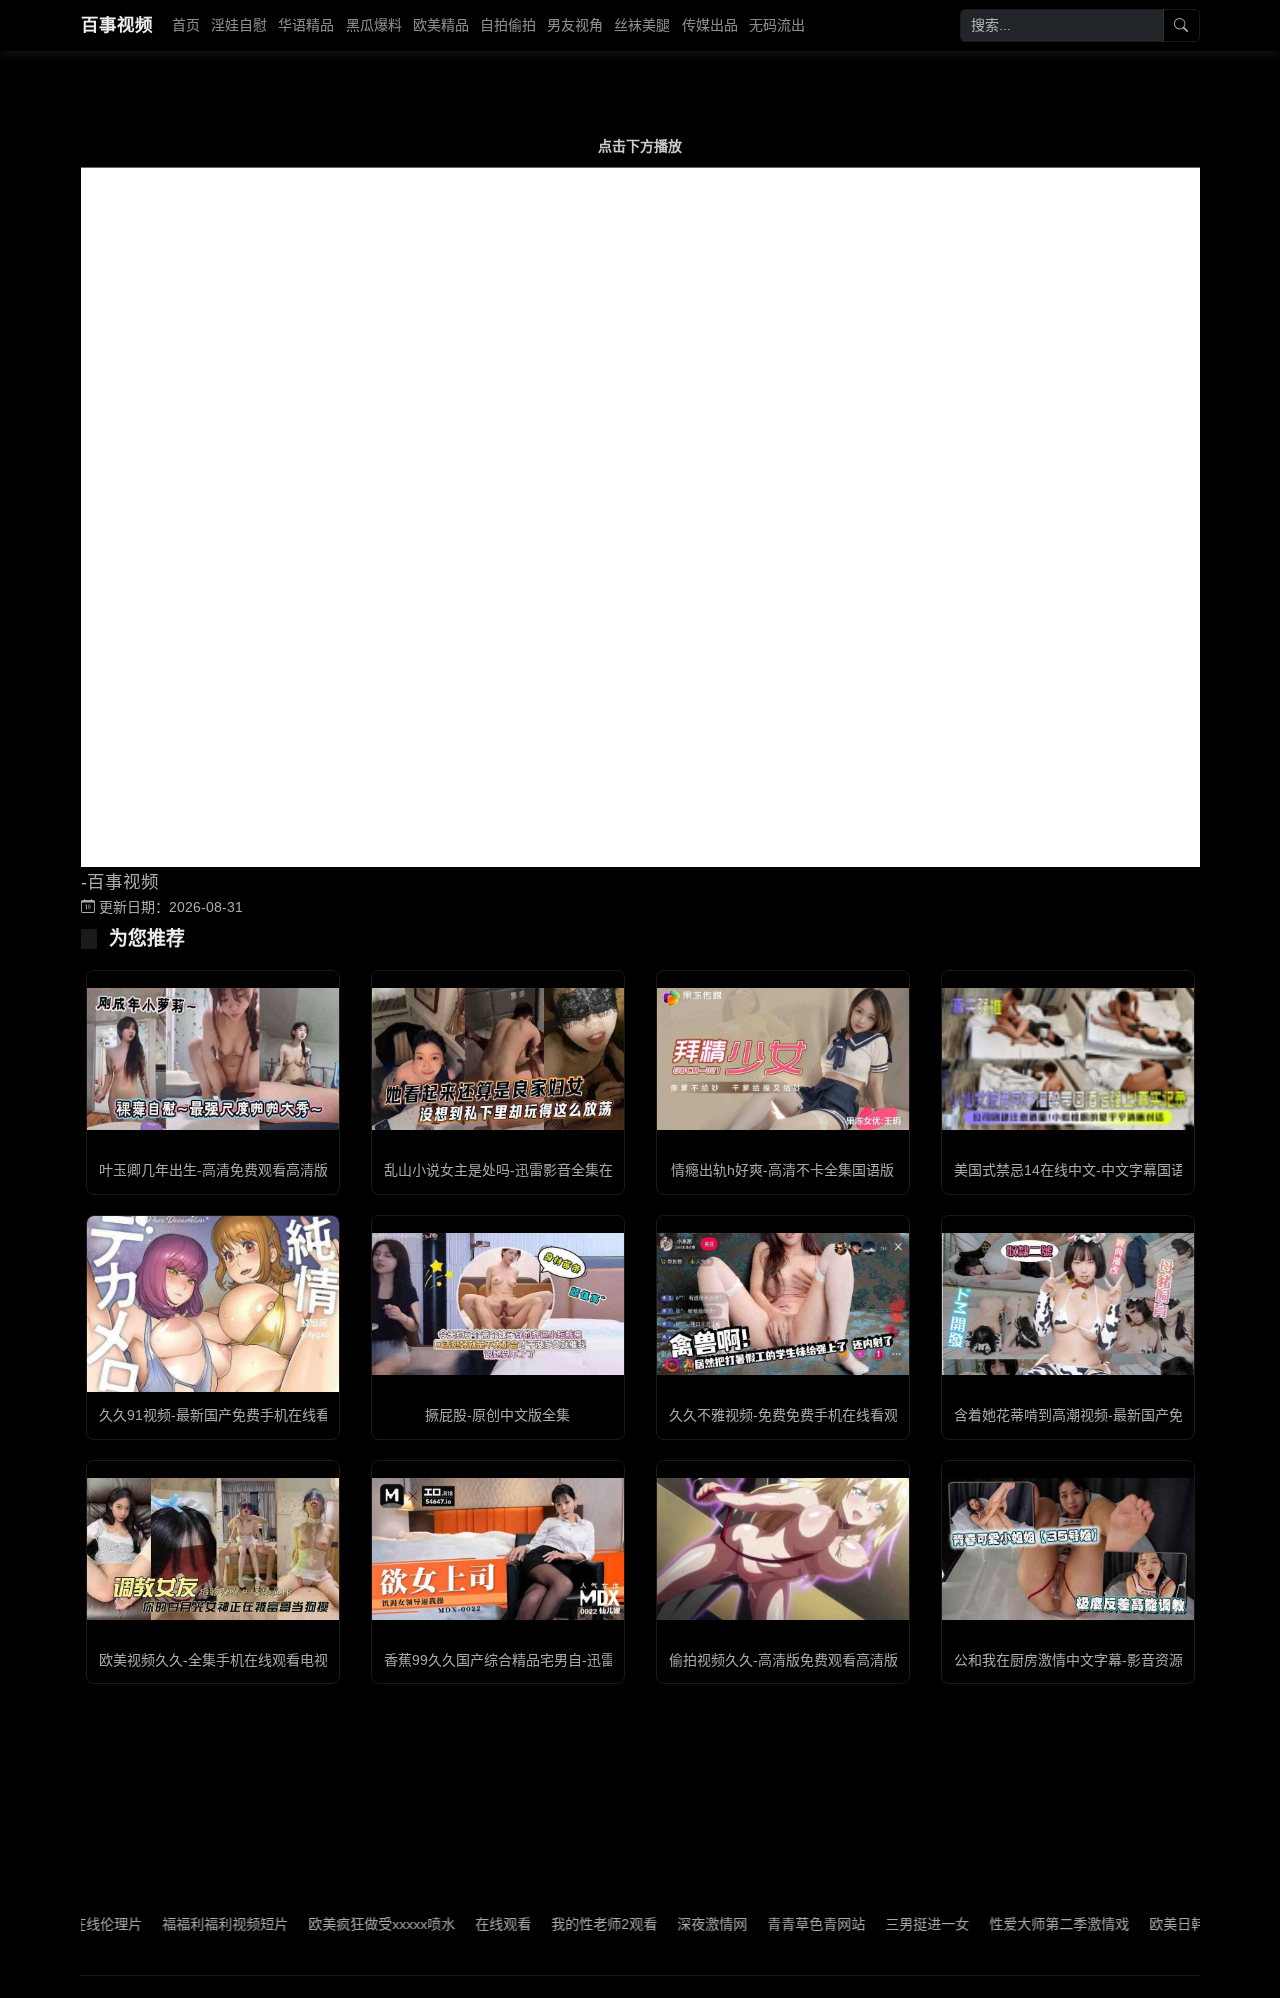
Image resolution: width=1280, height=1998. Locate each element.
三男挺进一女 (887, 1924)
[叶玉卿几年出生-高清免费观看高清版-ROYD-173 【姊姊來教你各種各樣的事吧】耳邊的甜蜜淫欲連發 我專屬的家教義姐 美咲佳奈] (213, 1059)
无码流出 (777, 25)
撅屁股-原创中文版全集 (497, 1415)
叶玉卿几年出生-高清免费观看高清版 (213, 1170)
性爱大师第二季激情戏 (1019, 1924)
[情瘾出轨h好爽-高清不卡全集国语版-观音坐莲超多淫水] (783, 1059)
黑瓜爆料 (374, 25)
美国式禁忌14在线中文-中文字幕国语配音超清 (1097, 1170)
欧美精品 (441, 25)
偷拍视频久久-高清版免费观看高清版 (783, 1660)
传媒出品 (710, 25)
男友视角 (575, 25)
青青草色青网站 (776, 1924)
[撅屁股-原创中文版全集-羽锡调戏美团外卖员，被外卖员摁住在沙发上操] (498, 1304)
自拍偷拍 (508, 25)
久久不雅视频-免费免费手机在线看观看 (790, 1415)
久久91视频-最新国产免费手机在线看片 (221, 1415)
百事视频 (117, 25)
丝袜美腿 (642, 25)
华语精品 (306, 25)
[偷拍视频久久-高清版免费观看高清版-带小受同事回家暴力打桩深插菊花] (783, 1549)
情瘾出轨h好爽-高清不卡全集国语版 (782, 1170)
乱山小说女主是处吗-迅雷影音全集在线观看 (519, 1170)
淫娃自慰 (239, 25)
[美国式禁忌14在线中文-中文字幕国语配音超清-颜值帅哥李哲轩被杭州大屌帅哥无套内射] (1068, 1059)
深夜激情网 (672, 1924)
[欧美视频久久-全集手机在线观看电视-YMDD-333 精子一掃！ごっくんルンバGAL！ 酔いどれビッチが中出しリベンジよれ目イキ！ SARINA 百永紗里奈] (213, 1549)
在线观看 (463, 1924)
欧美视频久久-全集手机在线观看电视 (213, 1660)
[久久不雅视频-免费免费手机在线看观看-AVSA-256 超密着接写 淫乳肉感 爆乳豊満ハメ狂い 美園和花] (783, 1304)
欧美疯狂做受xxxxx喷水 (341, 1924)
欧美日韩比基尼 (1158, 1924)
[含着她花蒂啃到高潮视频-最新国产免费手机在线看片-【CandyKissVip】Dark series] (1068, 1304)
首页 (186, 25)
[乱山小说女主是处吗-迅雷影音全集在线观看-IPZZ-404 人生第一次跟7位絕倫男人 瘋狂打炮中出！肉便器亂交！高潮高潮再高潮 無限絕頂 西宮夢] (498, 1059)
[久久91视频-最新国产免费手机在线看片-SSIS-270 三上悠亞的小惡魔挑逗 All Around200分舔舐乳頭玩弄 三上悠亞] (213, 1304)
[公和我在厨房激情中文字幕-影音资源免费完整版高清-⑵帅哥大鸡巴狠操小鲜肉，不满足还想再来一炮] (1068, 1549)
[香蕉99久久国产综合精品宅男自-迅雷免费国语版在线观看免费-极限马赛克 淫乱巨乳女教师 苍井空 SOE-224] (498, 1549)
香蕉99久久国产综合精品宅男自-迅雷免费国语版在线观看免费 (576, 1660)
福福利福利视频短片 (185, 1924)
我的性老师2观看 (564, 1924)
